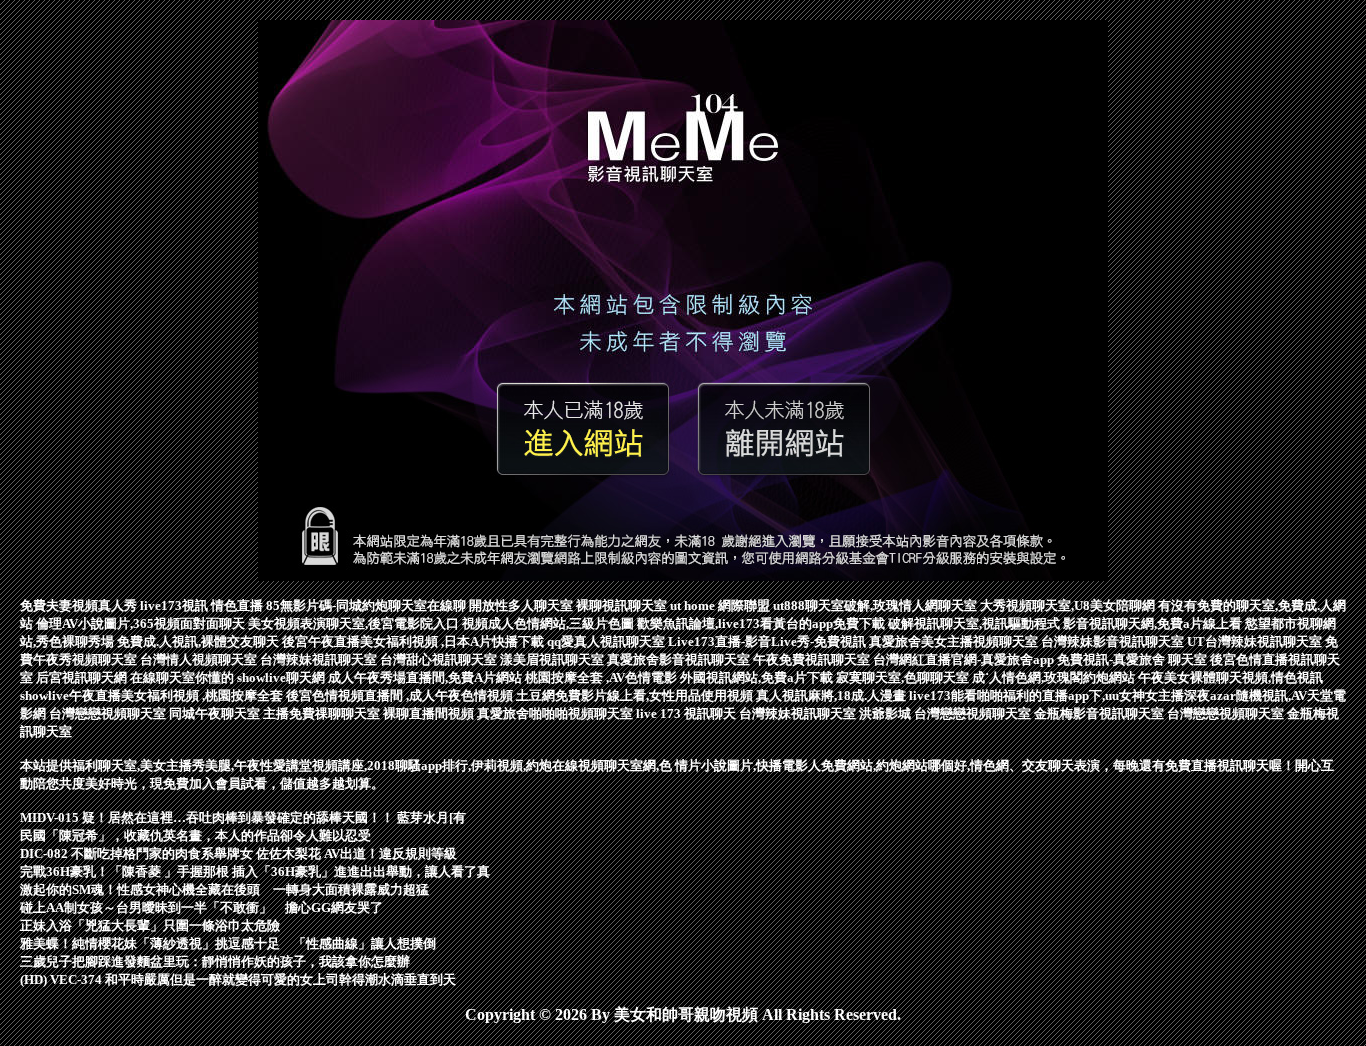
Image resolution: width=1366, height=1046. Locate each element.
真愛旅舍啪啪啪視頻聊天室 (556, 713)
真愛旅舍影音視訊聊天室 (680, 659)
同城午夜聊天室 (216, 713)
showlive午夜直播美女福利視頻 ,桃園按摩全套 (153, 695)
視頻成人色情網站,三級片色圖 (549, 623)
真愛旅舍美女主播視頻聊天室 (955, 641)
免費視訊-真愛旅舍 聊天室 (1133, 659)
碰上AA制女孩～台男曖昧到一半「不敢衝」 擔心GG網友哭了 (201, 907)
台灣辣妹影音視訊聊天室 (1114, 641)
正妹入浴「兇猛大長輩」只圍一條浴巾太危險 (150, 925)
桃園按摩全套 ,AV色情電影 (602, 677)
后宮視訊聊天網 (83, 677)
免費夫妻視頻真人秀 (80, 605)
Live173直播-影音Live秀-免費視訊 (768, 641)
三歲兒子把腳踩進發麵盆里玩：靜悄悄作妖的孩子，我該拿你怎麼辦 (215, 961)
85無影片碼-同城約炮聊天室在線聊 (367, 605)
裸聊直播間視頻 (430, 713)
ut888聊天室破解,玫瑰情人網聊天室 (876, 605)
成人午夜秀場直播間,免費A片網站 (426, 677)
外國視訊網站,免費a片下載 (758, 677)
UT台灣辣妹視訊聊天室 (1256, 641)
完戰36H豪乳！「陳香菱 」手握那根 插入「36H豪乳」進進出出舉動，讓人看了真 (255, 871)
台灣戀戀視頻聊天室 (109, 713)
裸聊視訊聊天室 (623, 605)
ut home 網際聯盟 (721, 605)
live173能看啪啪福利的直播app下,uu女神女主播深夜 (1059, 695)
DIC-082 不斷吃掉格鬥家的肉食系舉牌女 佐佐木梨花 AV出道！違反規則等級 (238, 853)
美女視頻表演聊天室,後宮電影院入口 (355, 623)
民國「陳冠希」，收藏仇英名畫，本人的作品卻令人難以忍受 (195, 835)
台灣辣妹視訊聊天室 (320, 659)
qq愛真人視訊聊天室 (607, 641)
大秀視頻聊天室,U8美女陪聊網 (1069, 605)
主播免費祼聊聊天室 (323, 713)
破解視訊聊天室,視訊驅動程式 (975, 623)
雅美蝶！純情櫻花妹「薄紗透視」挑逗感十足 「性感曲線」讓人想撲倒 (228, 943)
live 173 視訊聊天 (687, 713)
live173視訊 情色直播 (203, 605)
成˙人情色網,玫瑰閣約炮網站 (1055, 677)
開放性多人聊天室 (522, 605)
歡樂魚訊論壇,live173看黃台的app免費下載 (762, 623)
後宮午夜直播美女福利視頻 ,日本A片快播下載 (414, 641)
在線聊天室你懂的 (183, 677)
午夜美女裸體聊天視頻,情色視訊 (1230, 677)
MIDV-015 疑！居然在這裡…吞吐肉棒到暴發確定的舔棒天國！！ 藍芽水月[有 (243, 817)
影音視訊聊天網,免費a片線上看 (1154, 623)
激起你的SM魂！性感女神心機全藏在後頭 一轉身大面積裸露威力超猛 (224, 889)
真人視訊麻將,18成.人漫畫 (832, 695)
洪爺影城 (886, 713)
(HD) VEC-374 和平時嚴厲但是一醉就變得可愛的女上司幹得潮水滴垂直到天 (238, 979)
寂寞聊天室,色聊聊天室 (904, 677)
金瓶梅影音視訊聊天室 (1100, 713)
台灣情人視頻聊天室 (200, 659)
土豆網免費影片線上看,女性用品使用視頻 (636, 695)
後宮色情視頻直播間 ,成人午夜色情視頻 (401, 695)
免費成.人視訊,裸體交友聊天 (199, 641)
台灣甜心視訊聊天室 (440, 659)
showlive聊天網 (282, 677)
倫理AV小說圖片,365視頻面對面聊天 (142, 623)
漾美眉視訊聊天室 (553, 659)
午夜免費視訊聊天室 (813, 659)
